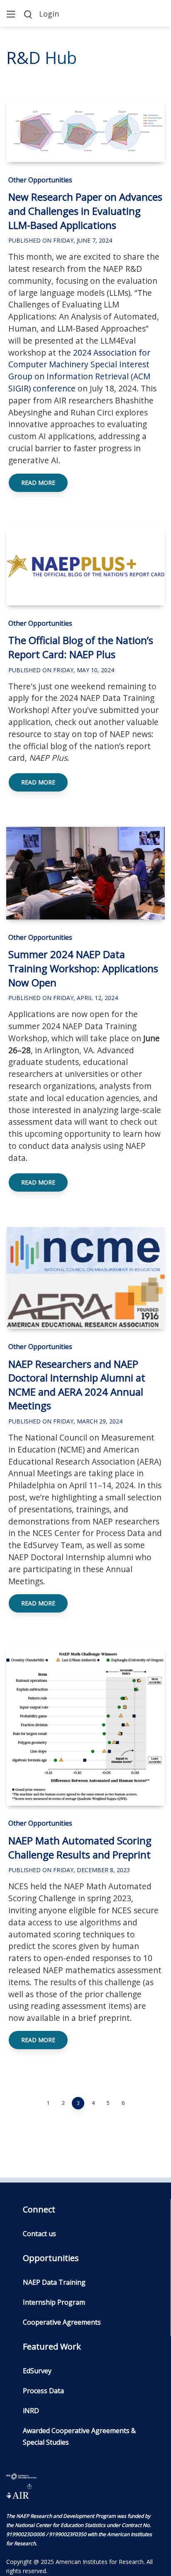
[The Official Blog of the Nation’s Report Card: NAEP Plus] (85, 566)
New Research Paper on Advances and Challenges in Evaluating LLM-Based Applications (85, 211)
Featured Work (52, 2346)
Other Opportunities (40, 180)
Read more (38, 483)
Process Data (43, 2391)
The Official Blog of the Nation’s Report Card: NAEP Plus (81, 647)
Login (49, 14)
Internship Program (54, 2302)
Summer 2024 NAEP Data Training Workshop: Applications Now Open (83, 968)
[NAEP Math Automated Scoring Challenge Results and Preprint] (85, 1727)
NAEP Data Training (54, 2282)
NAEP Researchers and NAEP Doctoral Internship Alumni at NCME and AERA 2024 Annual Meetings (77, 1385)
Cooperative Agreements (62, 2322)
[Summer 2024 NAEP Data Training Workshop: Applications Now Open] (85, 873)
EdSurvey (37, 2371)
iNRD (31, 2411)
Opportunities (51, 2258)
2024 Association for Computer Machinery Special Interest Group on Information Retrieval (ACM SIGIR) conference (79, 370)
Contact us (39, 2234)
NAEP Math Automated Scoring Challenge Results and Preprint (80, 1847)
